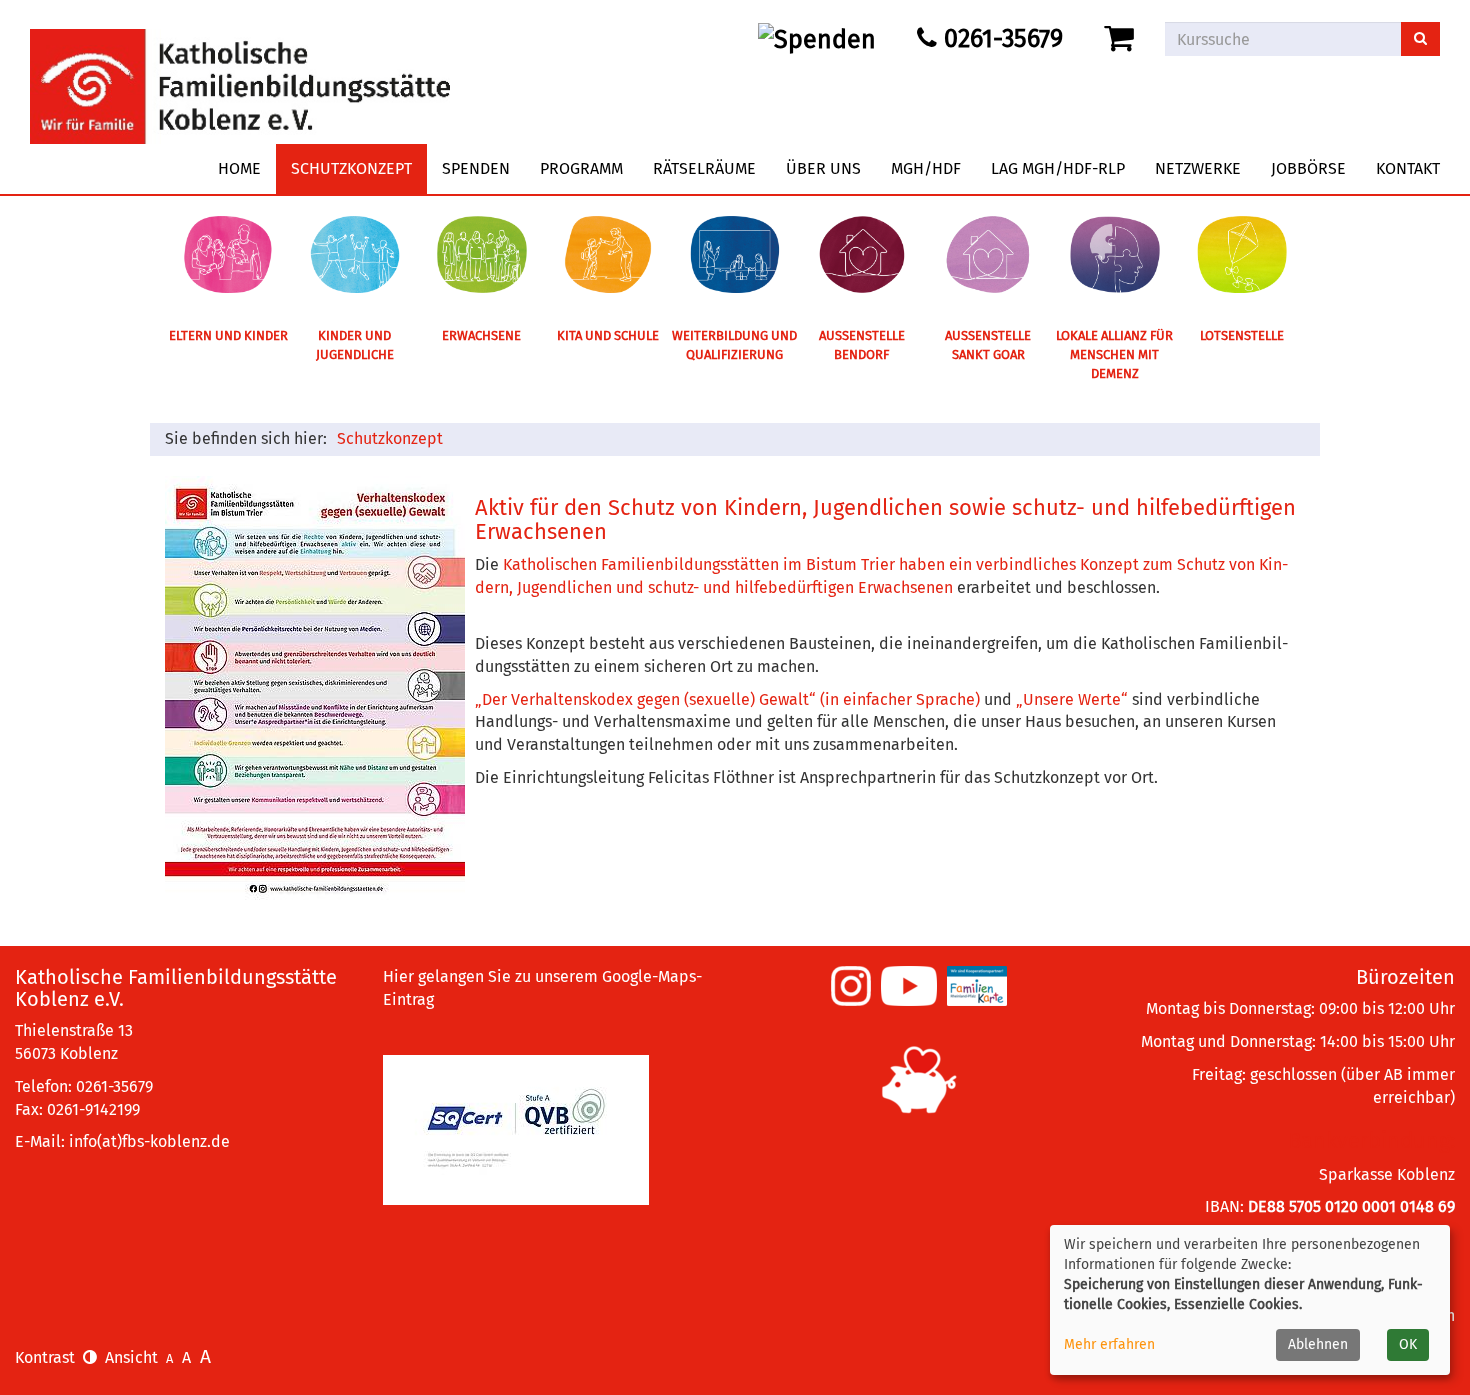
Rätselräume (704, 168)
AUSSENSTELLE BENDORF (862, 345)
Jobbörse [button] (1308, 168)
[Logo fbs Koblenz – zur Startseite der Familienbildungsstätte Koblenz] (240, 70)
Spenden (476, 168)
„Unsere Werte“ (1072, 699)
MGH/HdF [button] (926, 168)
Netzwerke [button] (1198, 168)
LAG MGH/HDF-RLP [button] (1058, 168)
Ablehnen (1318, 1344)
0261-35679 (1000, 39)
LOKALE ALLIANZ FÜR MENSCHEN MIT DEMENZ (1114, 354)
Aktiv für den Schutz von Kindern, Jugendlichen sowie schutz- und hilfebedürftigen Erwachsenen (885, 519)
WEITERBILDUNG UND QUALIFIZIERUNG (734, 345)
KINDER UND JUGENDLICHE (355, 345)
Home (239, 168)
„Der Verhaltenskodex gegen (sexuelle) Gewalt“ (645, 699)
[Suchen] (1420, 39)
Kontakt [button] (1408, 168)
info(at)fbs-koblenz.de (149, 1141)
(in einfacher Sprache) (900, 699)
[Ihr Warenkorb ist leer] (1122, 39)
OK (1408, 1344)
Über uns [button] (823, 168)
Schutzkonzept (351, 168)
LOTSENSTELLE (1242, 335)
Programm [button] (581, 168)
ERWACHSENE (481, 335)
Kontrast (49, 1357)
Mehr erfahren (1109, 1344)
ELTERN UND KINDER (228, 335)
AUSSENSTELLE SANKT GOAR (988, 345)
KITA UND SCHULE (608, 335)
